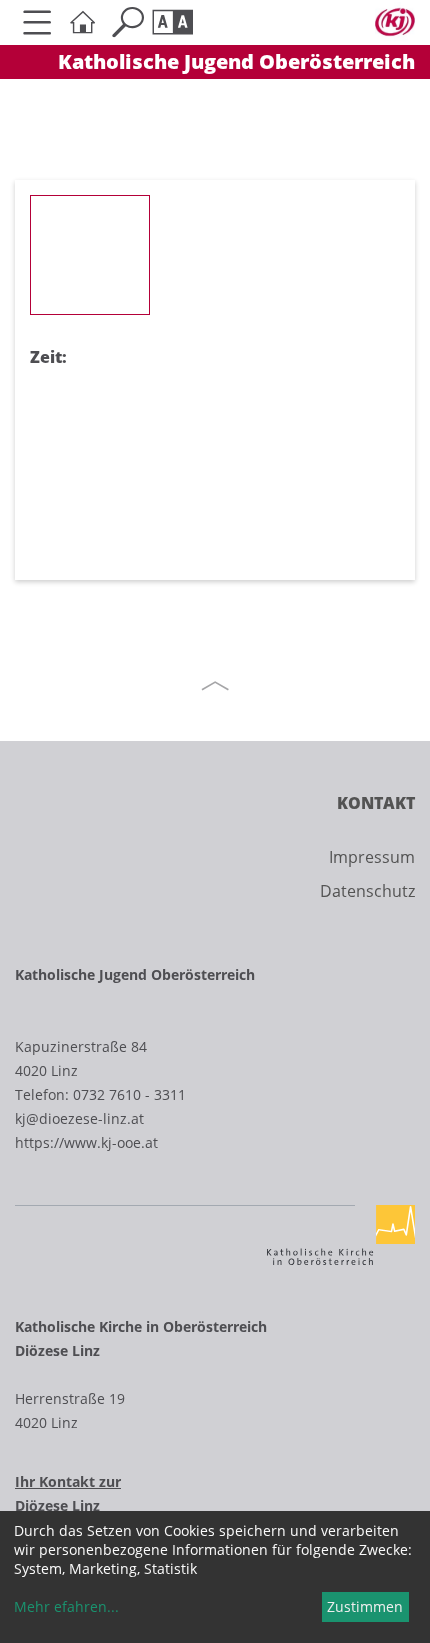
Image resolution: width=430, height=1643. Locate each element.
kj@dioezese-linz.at (79, 1118)
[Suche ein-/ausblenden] (127, 22)
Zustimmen (365, 1606)
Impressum (372, 857)
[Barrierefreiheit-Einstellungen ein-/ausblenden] (172, 22)
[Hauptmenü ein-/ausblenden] (37, 22)
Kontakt (376, 803)
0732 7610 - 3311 (129, 1094)
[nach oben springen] (215, 686)
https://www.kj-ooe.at (86, 1142)
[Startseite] (82, 22)
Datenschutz (367, 891)
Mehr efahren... (66, 1606)
